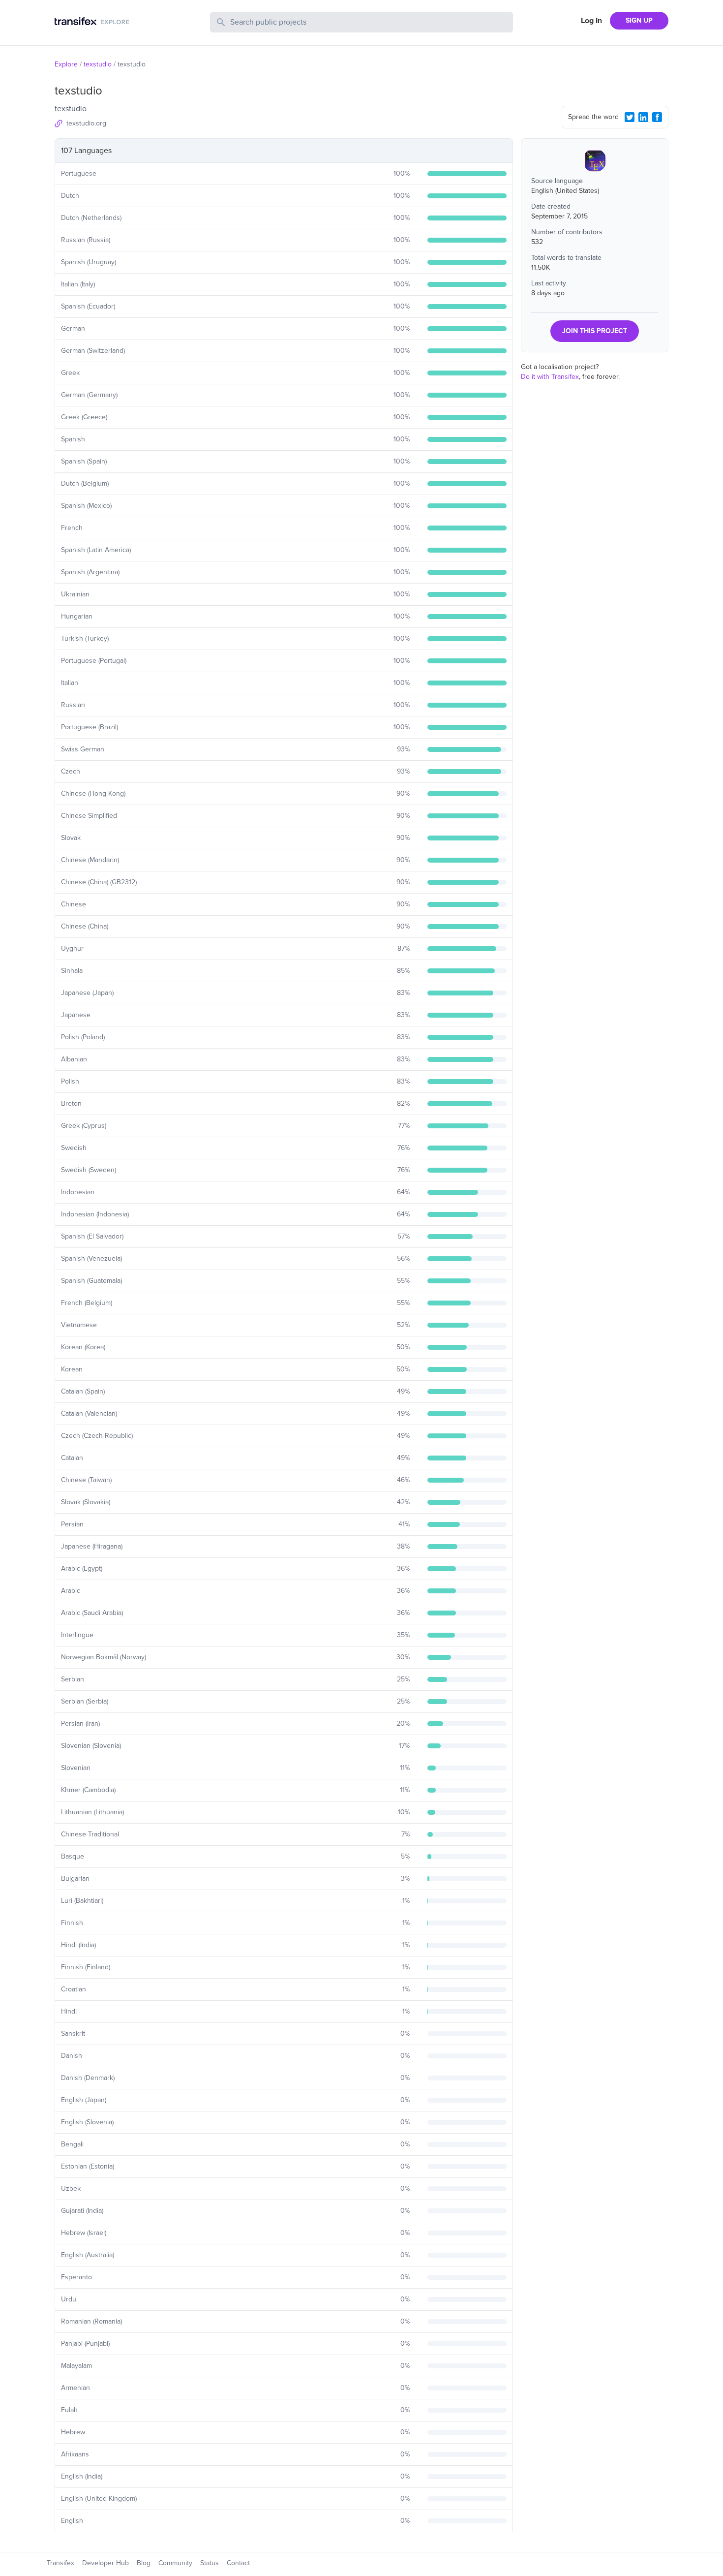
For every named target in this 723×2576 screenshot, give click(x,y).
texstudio (98, 64)
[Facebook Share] (657, 117)
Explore (66, 64)
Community (175, 2563)
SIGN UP (639, 20)
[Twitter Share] (630, 117)
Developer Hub (105, 2563)
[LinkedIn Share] (643, 117)
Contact (238, 2563)
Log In (591, 21)
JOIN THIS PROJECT (595, 331)
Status (210, 2563)
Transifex (60, 2563)
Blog (144, 2563)
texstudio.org (86, 123)
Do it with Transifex (550, 377)
